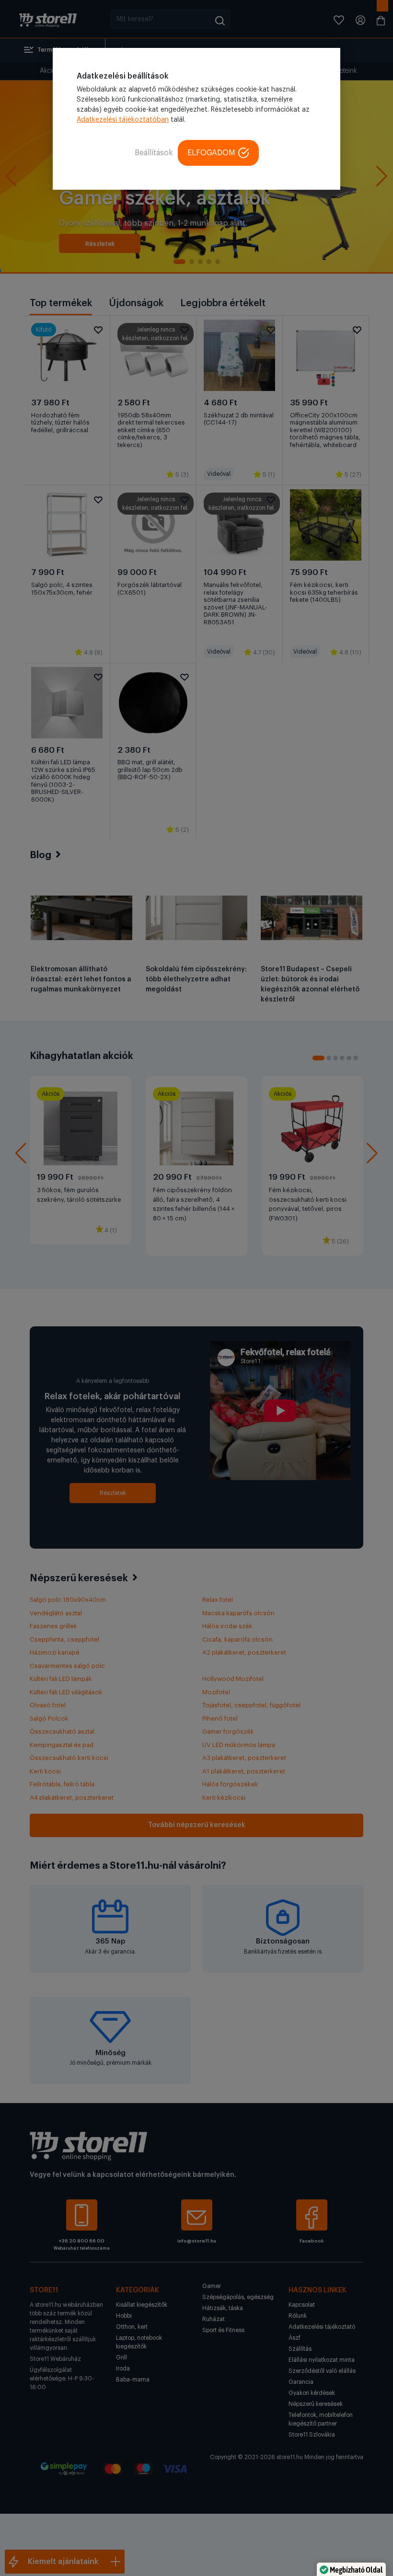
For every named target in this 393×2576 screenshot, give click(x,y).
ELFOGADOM (211, 153)
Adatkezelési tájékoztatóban (123, 120)
